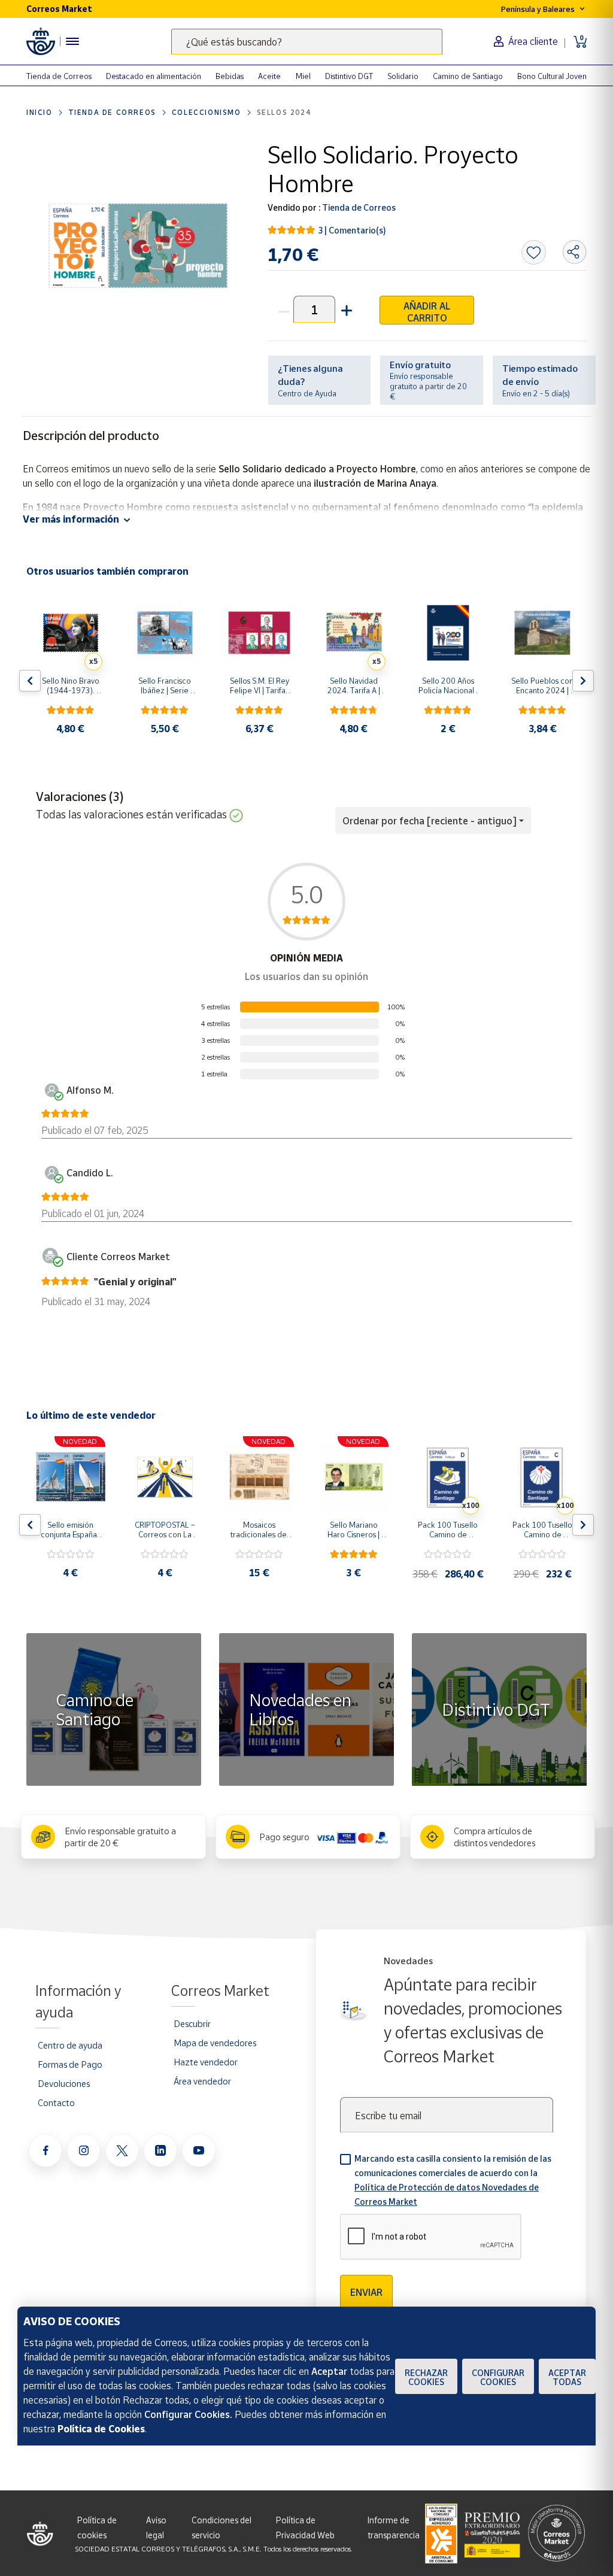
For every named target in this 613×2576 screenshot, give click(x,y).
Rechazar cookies (426, 2377)
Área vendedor (202, 2081)
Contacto (56, 2102)
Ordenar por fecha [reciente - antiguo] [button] (430, 821)
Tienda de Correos (59, 76)
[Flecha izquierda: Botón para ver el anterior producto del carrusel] (30, 681)
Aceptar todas (567, 2377)
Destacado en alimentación (154, 76)
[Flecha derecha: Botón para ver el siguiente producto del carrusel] (583, 681)
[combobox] (307, 42)
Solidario (403, 76)
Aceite (269, 76)
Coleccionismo (207, 112)
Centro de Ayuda (307, 393)
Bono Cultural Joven (552, 76)
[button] (345, 309)
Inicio (40, 112)
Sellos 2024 (284, 112)
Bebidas (230, 76)
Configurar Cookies (498, 2377)
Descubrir (192, 2023)
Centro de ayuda (70, 2045)
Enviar (366, 2292)
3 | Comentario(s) (352, 230)
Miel (303, 76)
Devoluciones (64, 2083)
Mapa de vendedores (215, 2043)
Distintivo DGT (349, 76)
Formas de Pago (70, 2064)
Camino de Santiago (468, 76)
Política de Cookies (101, 2429)
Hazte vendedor (206, 2062)
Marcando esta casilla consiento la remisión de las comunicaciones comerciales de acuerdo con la (453, 2180)
